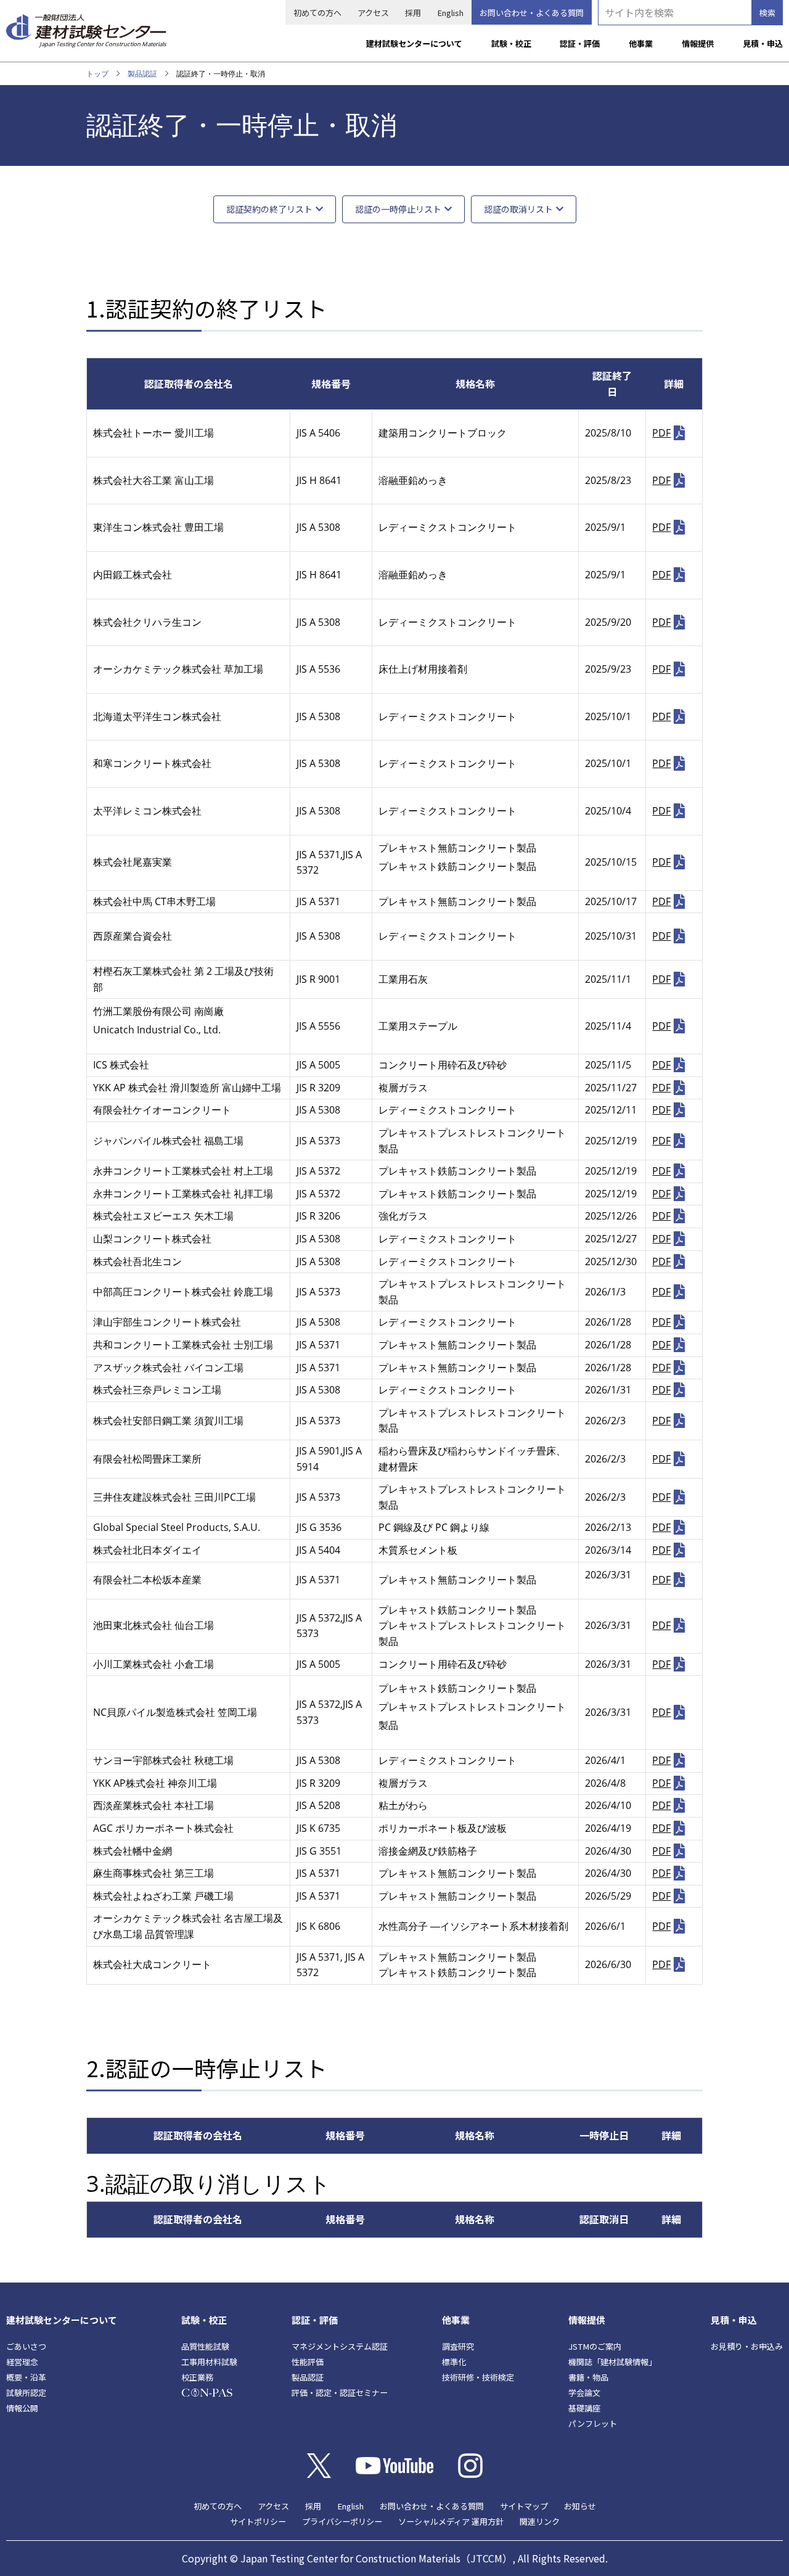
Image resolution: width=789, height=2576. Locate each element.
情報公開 (22, 2408)
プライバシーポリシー (342, 2521)
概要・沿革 (26, 2377)
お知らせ (580, 2506)
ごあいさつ (26, 2346)
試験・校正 (511, 43)
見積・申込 (763, 43)
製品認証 (142, 74)
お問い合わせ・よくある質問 (532, 13)
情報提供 (698, 43)
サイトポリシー (258, 2521)
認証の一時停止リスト (398, 209)
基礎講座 (584, 2408)
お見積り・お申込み (747, 2346)
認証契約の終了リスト (269, 209)
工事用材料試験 (209, 2362)
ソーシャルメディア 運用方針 (451, 2521)
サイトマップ (524, 2506)
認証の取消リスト (518, 209)
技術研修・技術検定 (478, 2377)
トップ (97, 74)
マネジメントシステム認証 (340, 2346)
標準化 (454, 2362)
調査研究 (458, 2346)
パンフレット (593, 2423)
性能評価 (308, 2362)
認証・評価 (580, 43)
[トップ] (86, 26)
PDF (661, 433)
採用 (413, 13)
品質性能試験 (205, 2346)
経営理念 (22, 2362)
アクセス (373, 13)
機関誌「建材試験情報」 (612, 2362)
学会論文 (584, 2393)
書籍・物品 (588, 2377)
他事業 (641, 43)
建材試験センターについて (414, 43)
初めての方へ (317, 13)
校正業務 (197, 2377)
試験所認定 (26, 2393)
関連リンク (540, 2521)
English (450, 13)
